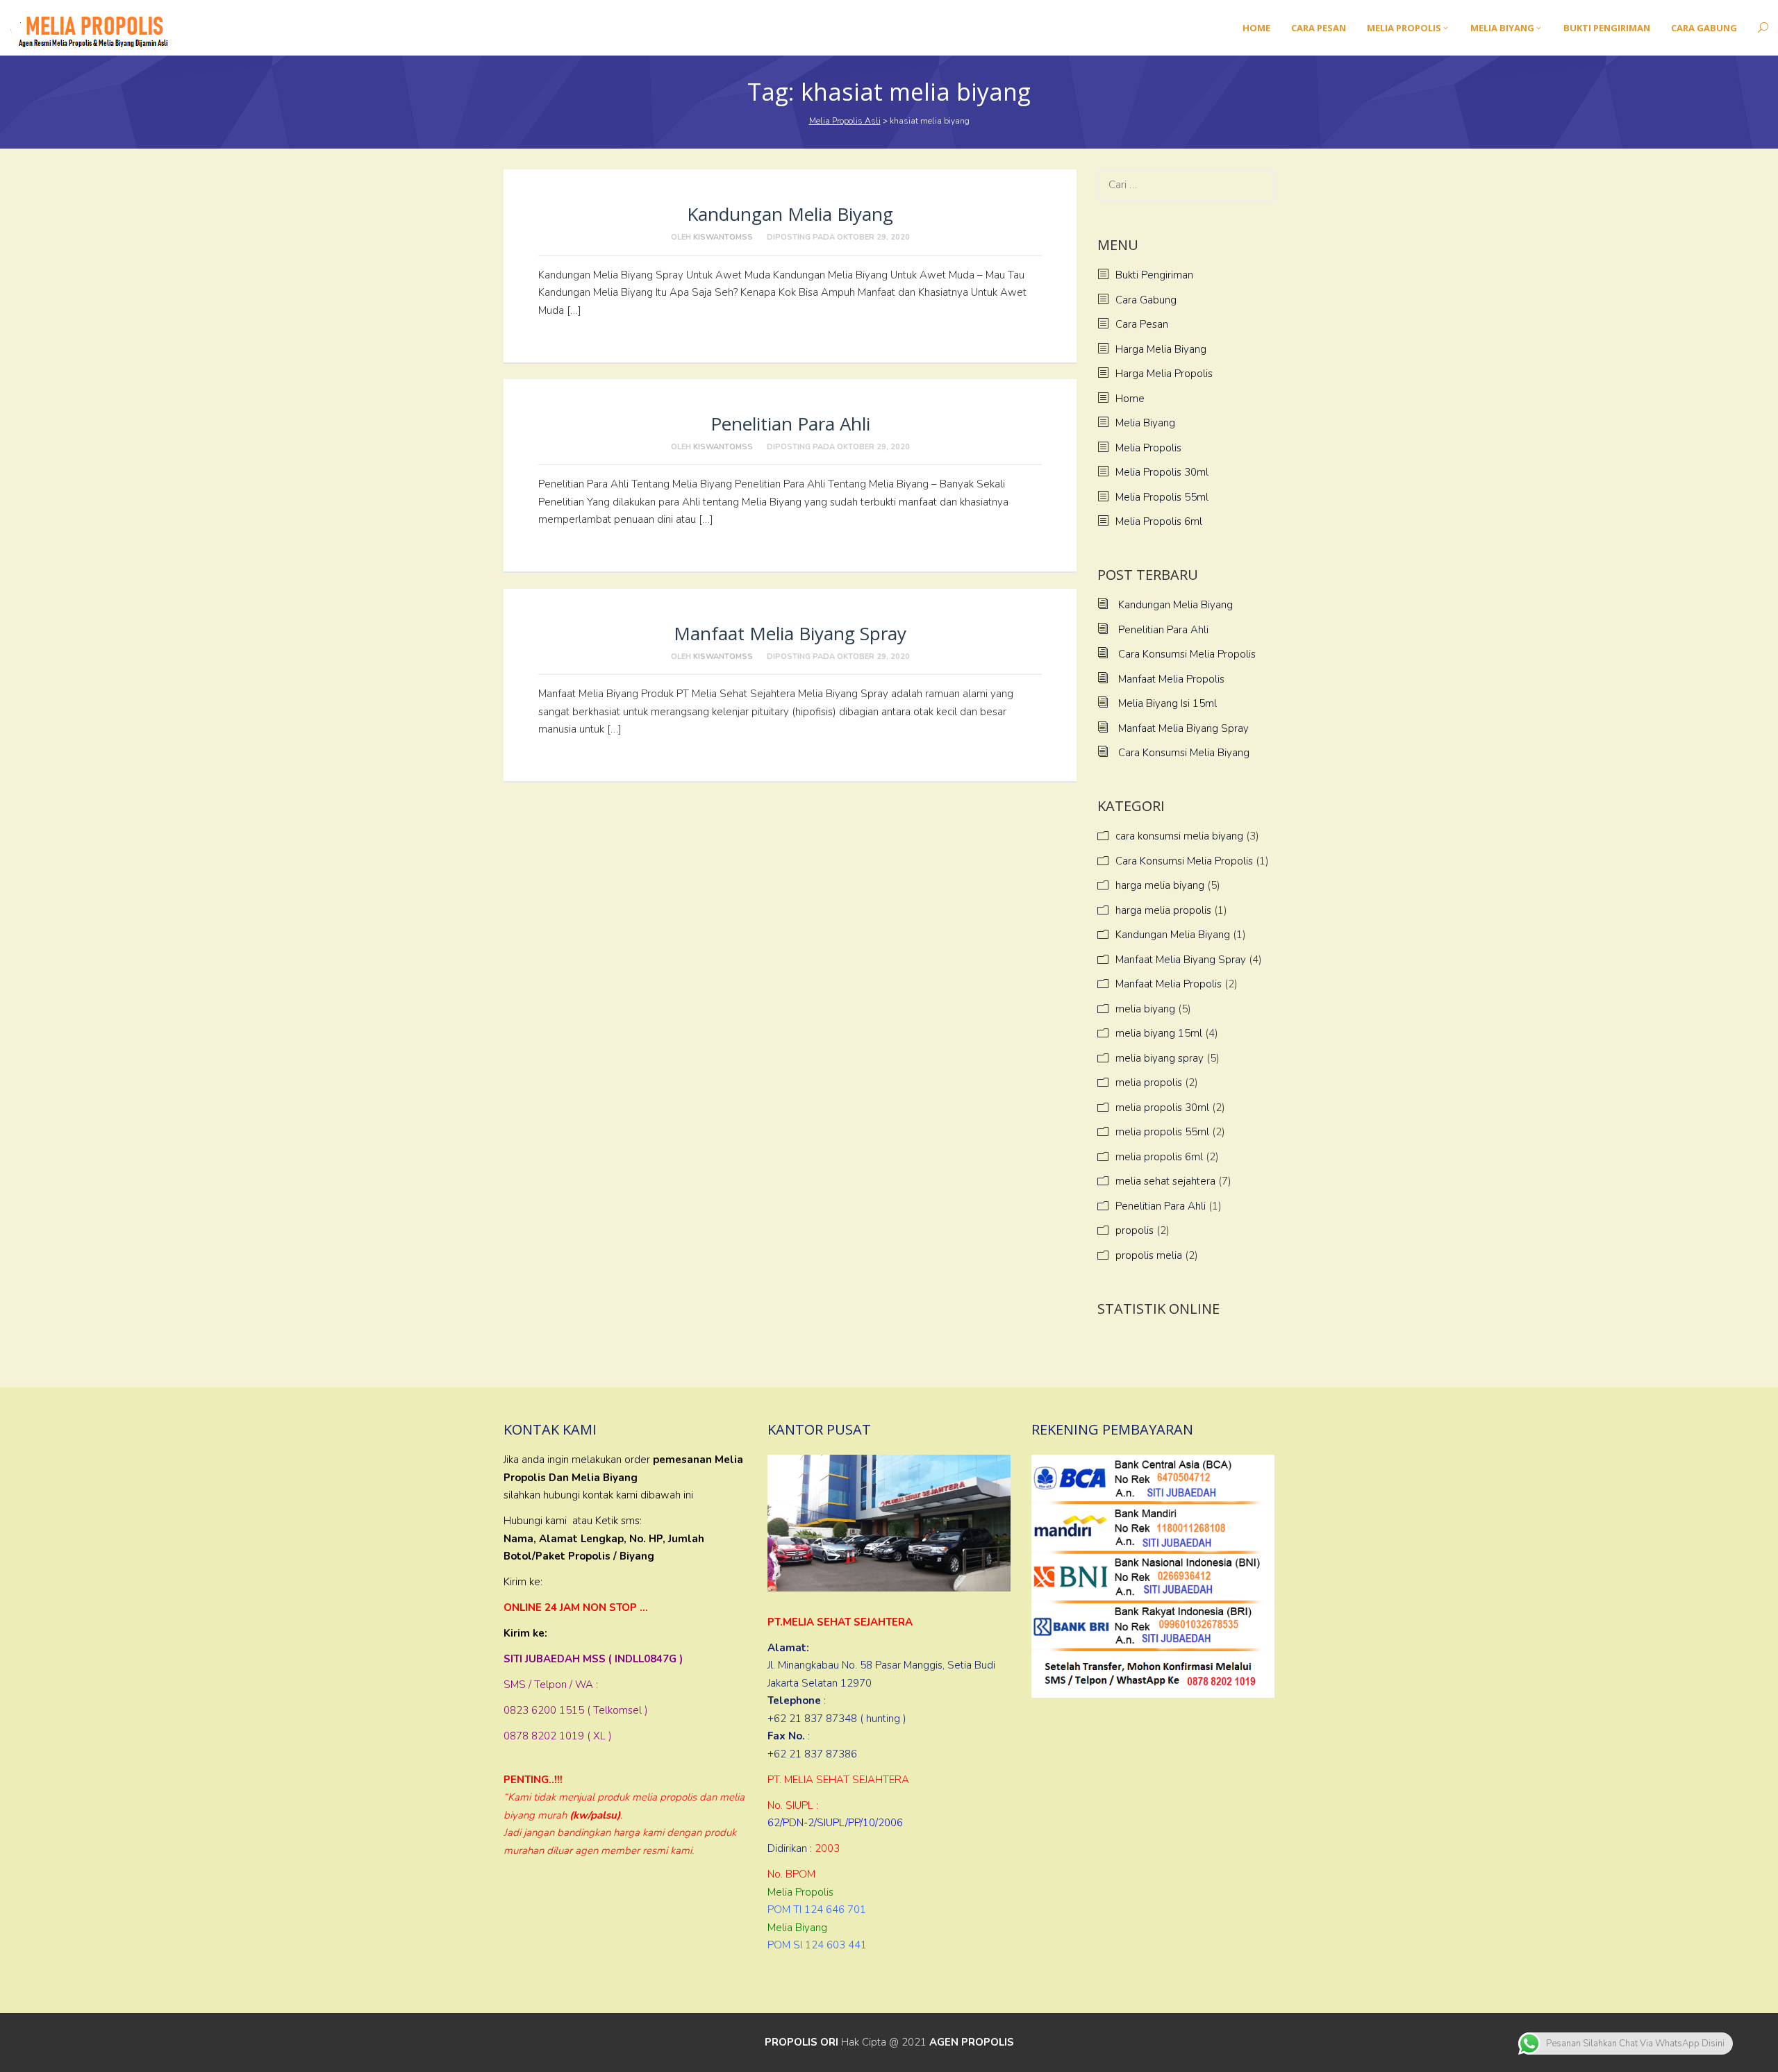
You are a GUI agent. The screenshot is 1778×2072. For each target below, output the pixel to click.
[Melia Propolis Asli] (96, 27)
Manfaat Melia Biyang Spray (790, 633)
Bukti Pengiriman (1154, 275)
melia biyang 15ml (1159, 1033)
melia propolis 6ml (1159, 1157)
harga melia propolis (1163, 910)
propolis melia (1149, 1255)
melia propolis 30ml (1162, 1108)
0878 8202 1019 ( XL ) (558, 1736)
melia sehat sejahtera (1165, 1181)
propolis (1135, 1230)
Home (1130, 399)
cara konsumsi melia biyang (1179, 836)
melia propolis (1149, 1083)
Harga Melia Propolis (1164, 374)
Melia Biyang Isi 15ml (1168, 703)
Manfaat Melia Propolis (1171, 679)
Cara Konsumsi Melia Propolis (1187, 654)
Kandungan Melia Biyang (790, 214)
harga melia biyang (1160, 885)
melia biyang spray (1160, 1058)
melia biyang (1145, 1009)
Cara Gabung (1146, 300)
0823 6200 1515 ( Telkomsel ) (576, 1710)
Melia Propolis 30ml (1162, 472)
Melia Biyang (1145, 423)
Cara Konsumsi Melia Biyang (1184, 753)
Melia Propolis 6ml (1159, 521)
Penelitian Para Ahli (790, 424)
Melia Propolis (1148, 448)
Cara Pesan (1142, 324)
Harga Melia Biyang (1161, 349)
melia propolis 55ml (1162, 1132)
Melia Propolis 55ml (1162, 497)
